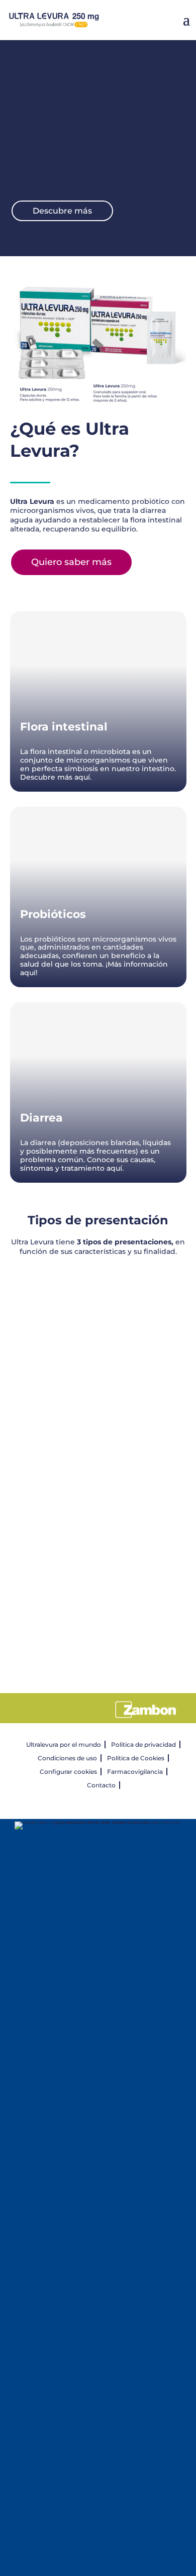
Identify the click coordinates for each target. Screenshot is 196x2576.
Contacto (101, 1785)
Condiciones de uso (67, 1758)
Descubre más (62, 211)
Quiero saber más (71, 562)
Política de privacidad (143, 1744)
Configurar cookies (68, 1772)
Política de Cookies (136, 1758)
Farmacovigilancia (135, 1772)
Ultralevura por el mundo (64, 1744)
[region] (98, 1484)
